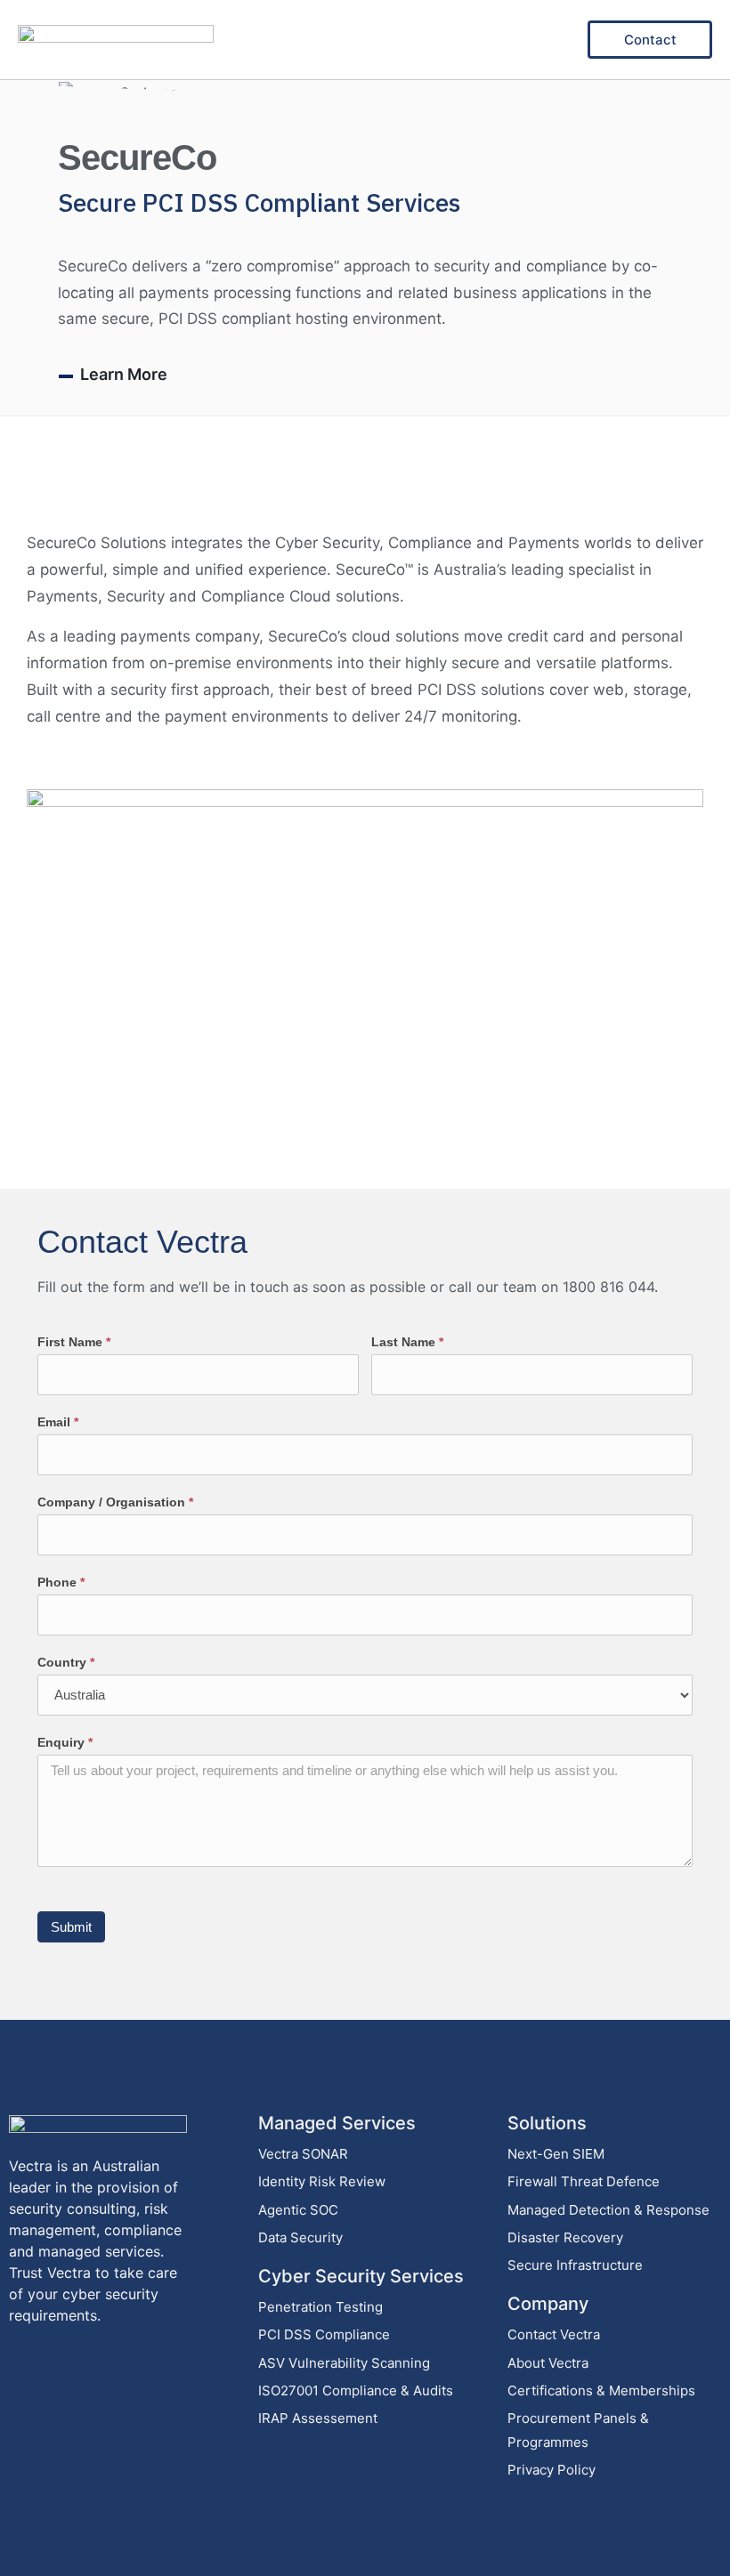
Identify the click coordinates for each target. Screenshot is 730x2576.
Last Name (407, 1342)
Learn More (124, 374)
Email (58, 1422)
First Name (74, 1342)
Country (66, 1662)
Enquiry (65, 1742)
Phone (61, 1582)
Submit (71, 1927)
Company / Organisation (115, 1502)
